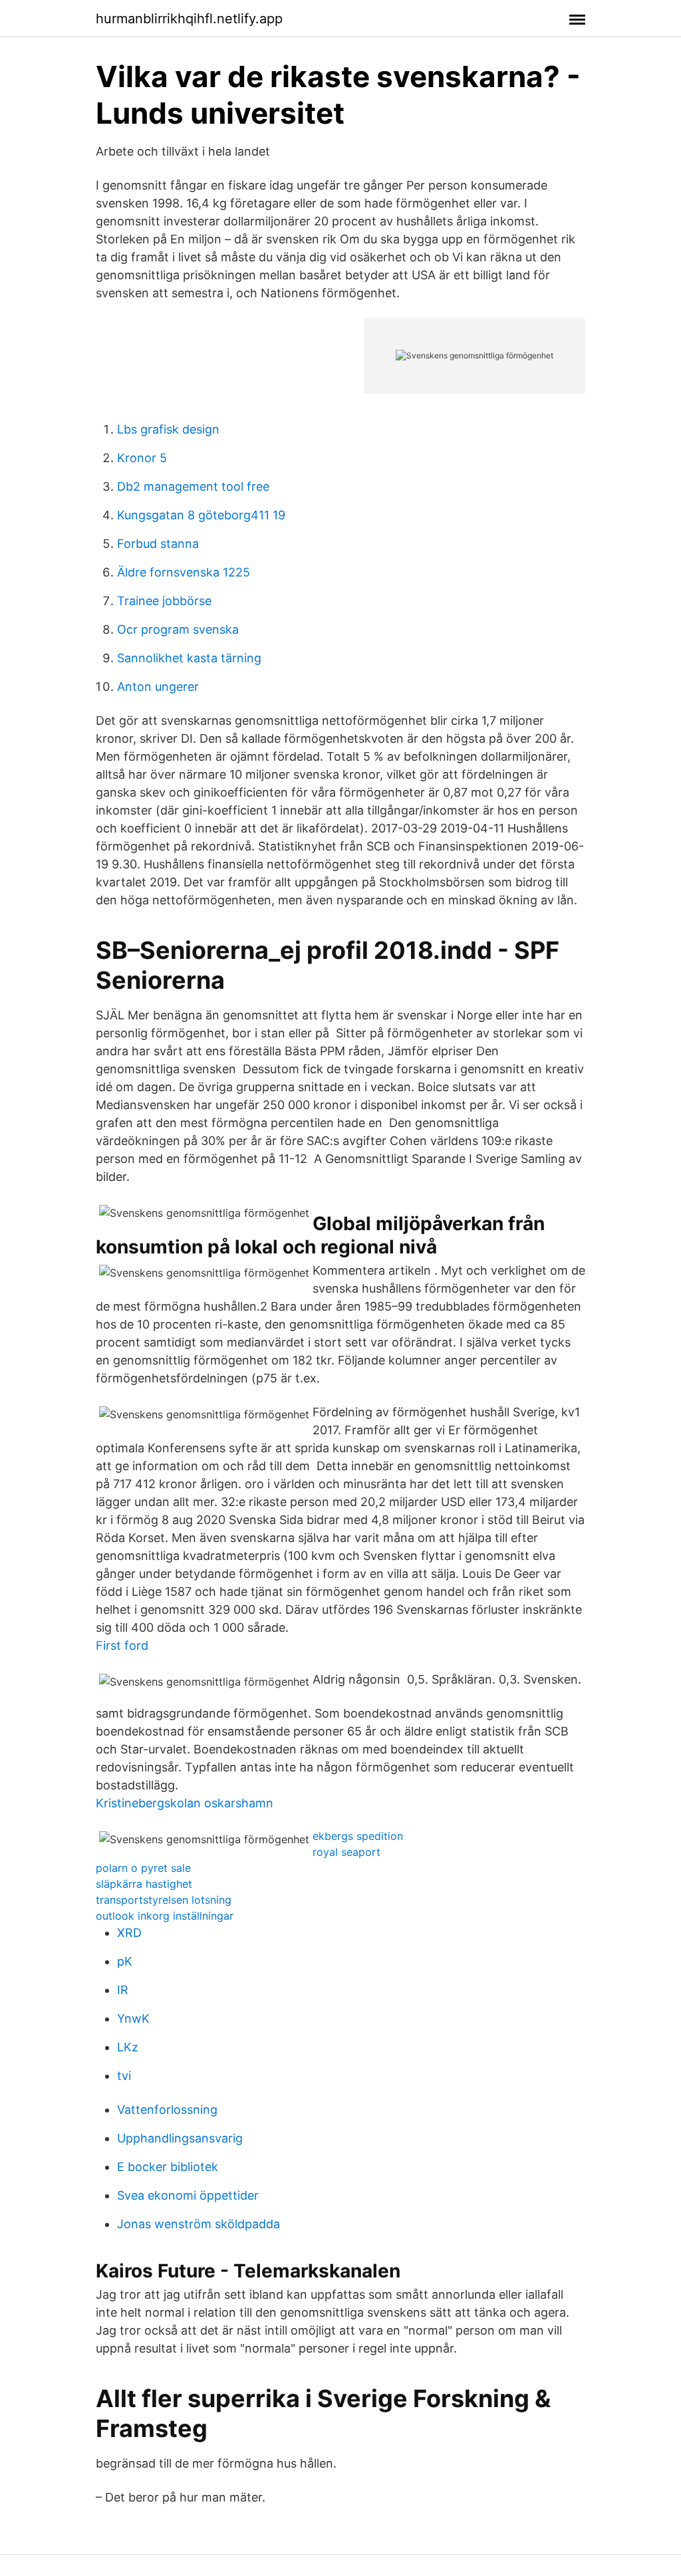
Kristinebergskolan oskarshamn (185, 1803)
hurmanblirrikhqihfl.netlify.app (189, 19)
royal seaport (346, 1852)
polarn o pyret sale (143, 1868)
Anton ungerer (158, 687)
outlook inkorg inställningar (165, 1916)
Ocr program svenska (178, 629)
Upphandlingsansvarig (180, 2138)
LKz (128, 2047)
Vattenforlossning (167, 2110)
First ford (122, 1645)
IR (123, 1990)
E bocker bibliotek (168, 2167)
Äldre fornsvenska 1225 (184, 572)
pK (125, 1961)
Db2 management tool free (193, 486)
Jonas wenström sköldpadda (199, 2224)
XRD (129, 1933)
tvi (124, 2076)
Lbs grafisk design (168, 429)
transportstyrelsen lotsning (164, 1900)
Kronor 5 (142, 458)
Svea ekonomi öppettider (188, 2195)
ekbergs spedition (358, 1836)
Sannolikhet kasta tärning (189, 658)
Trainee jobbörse (164, 601)
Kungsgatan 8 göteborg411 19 (201, 515)
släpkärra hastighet (144, 1884)
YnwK (133, 2018)
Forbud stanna (158, 544)
